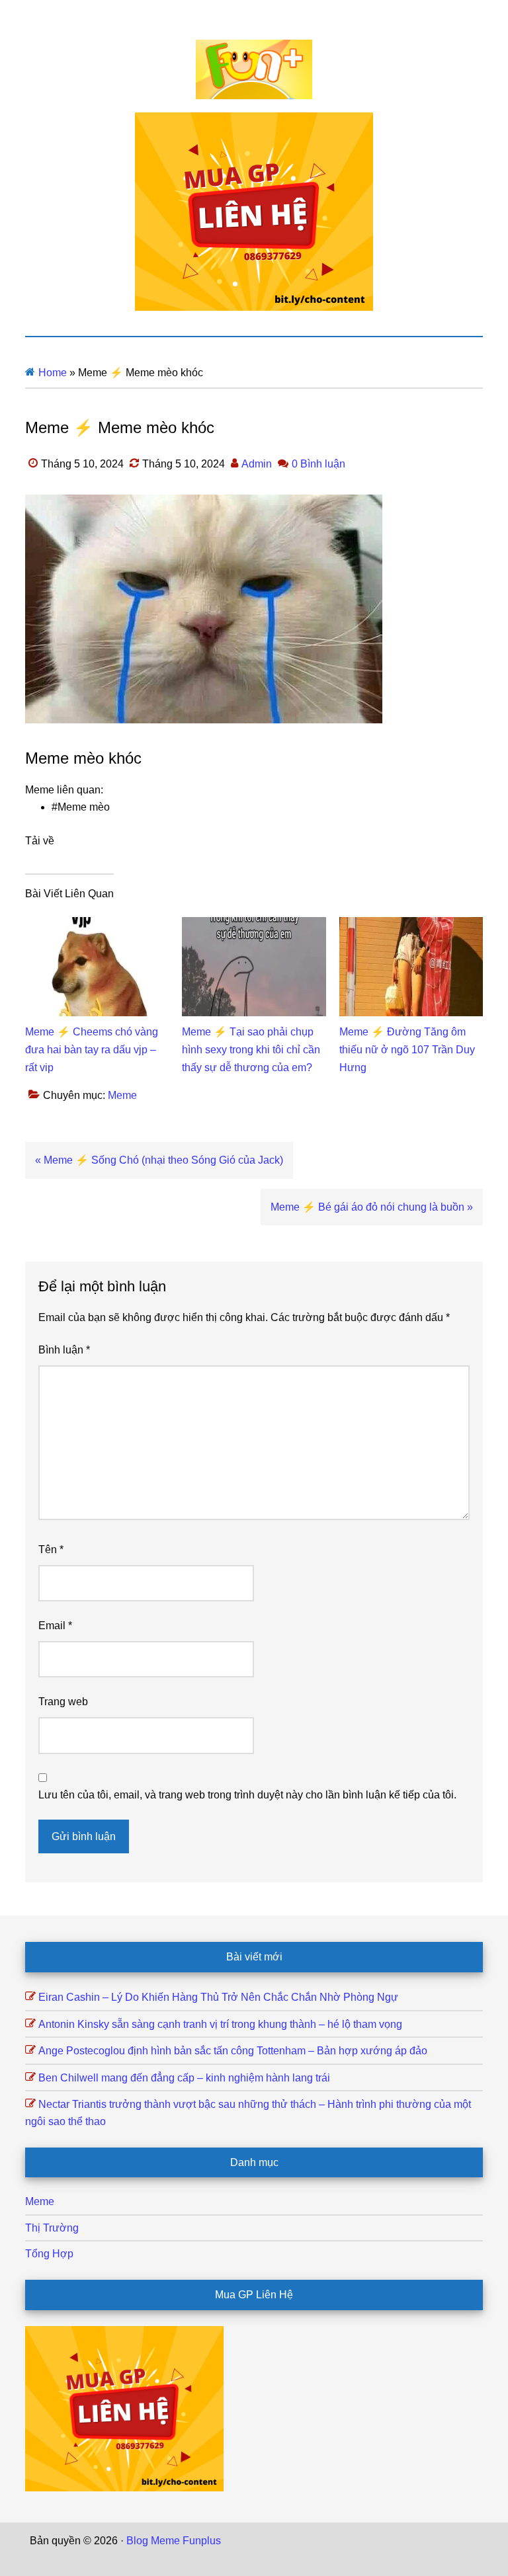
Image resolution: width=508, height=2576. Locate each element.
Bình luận (64, 1350)
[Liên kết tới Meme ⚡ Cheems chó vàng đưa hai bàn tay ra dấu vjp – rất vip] (97, 925)
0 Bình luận (318, 464)
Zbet (234, 2541)
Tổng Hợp (49, 2254)
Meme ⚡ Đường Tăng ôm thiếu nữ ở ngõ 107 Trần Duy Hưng (407, 1050)
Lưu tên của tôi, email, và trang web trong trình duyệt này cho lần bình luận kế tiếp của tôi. (247, 1795)
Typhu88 (206, 2558)
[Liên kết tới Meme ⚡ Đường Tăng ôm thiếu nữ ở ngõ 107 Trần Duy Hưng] (411, 925)
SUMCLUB (452, 2541)
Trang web (63, 1702)
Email (55, 1626)
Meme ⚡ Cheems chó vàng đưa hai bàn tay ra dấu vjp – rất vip (92, 1050)
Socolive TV (394, 2541)
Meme (122, 1095)
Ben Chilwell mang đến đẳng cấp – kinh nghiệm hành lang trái (184, 2078)
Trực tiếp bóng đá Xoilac (305, 2541)
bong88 (306, 2558)
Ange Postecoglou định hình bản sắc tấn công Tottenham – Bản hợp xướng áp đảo (233, 2051)
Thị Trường (52, 2228)
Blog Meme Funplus (254, 69)
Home (53, 373)
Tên (51, 1550)
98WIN (269, 2558)
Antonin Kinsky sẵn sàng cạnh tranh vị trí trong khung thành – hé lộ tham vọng (220, 2024)
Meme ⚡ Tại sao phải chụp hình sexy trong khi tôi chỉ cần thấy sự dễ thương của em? (251, 1050)
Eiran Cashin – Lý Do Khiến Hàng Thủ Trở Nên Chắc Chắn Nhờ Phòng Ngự (218, 1997)
